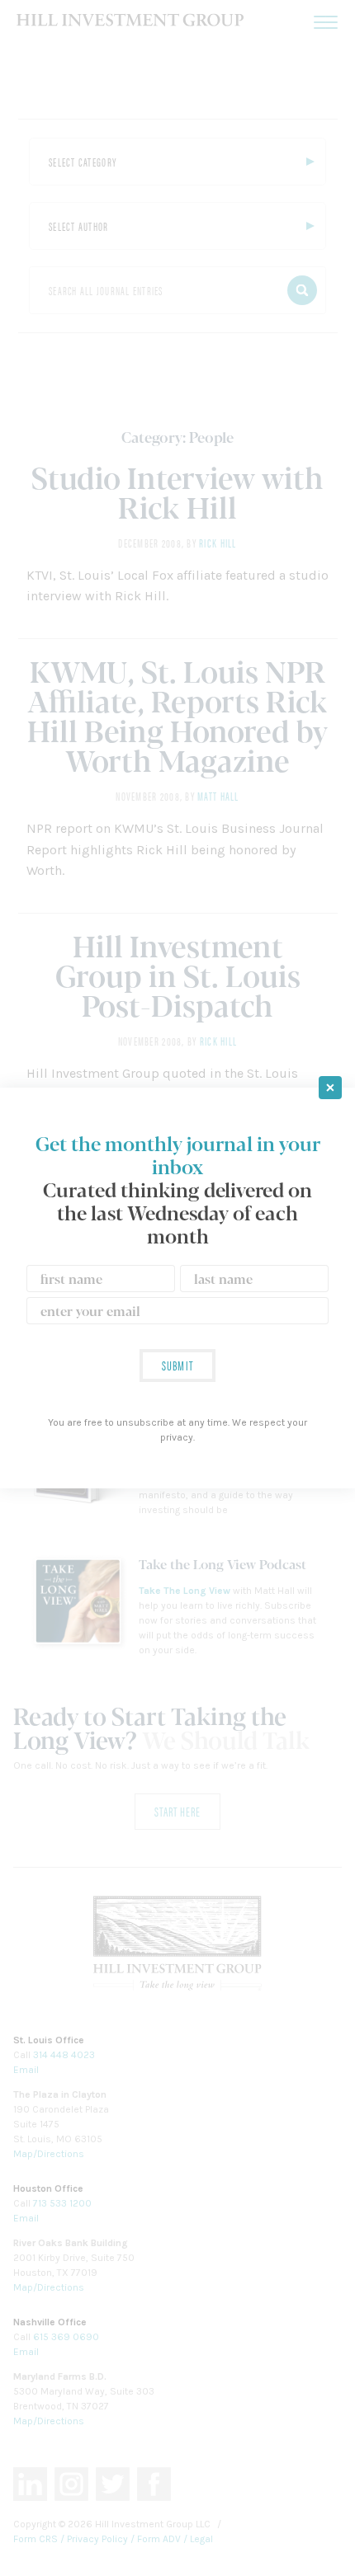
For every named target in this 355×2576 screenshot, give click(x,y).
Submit (177, 1365)
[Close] (330, 1088)
